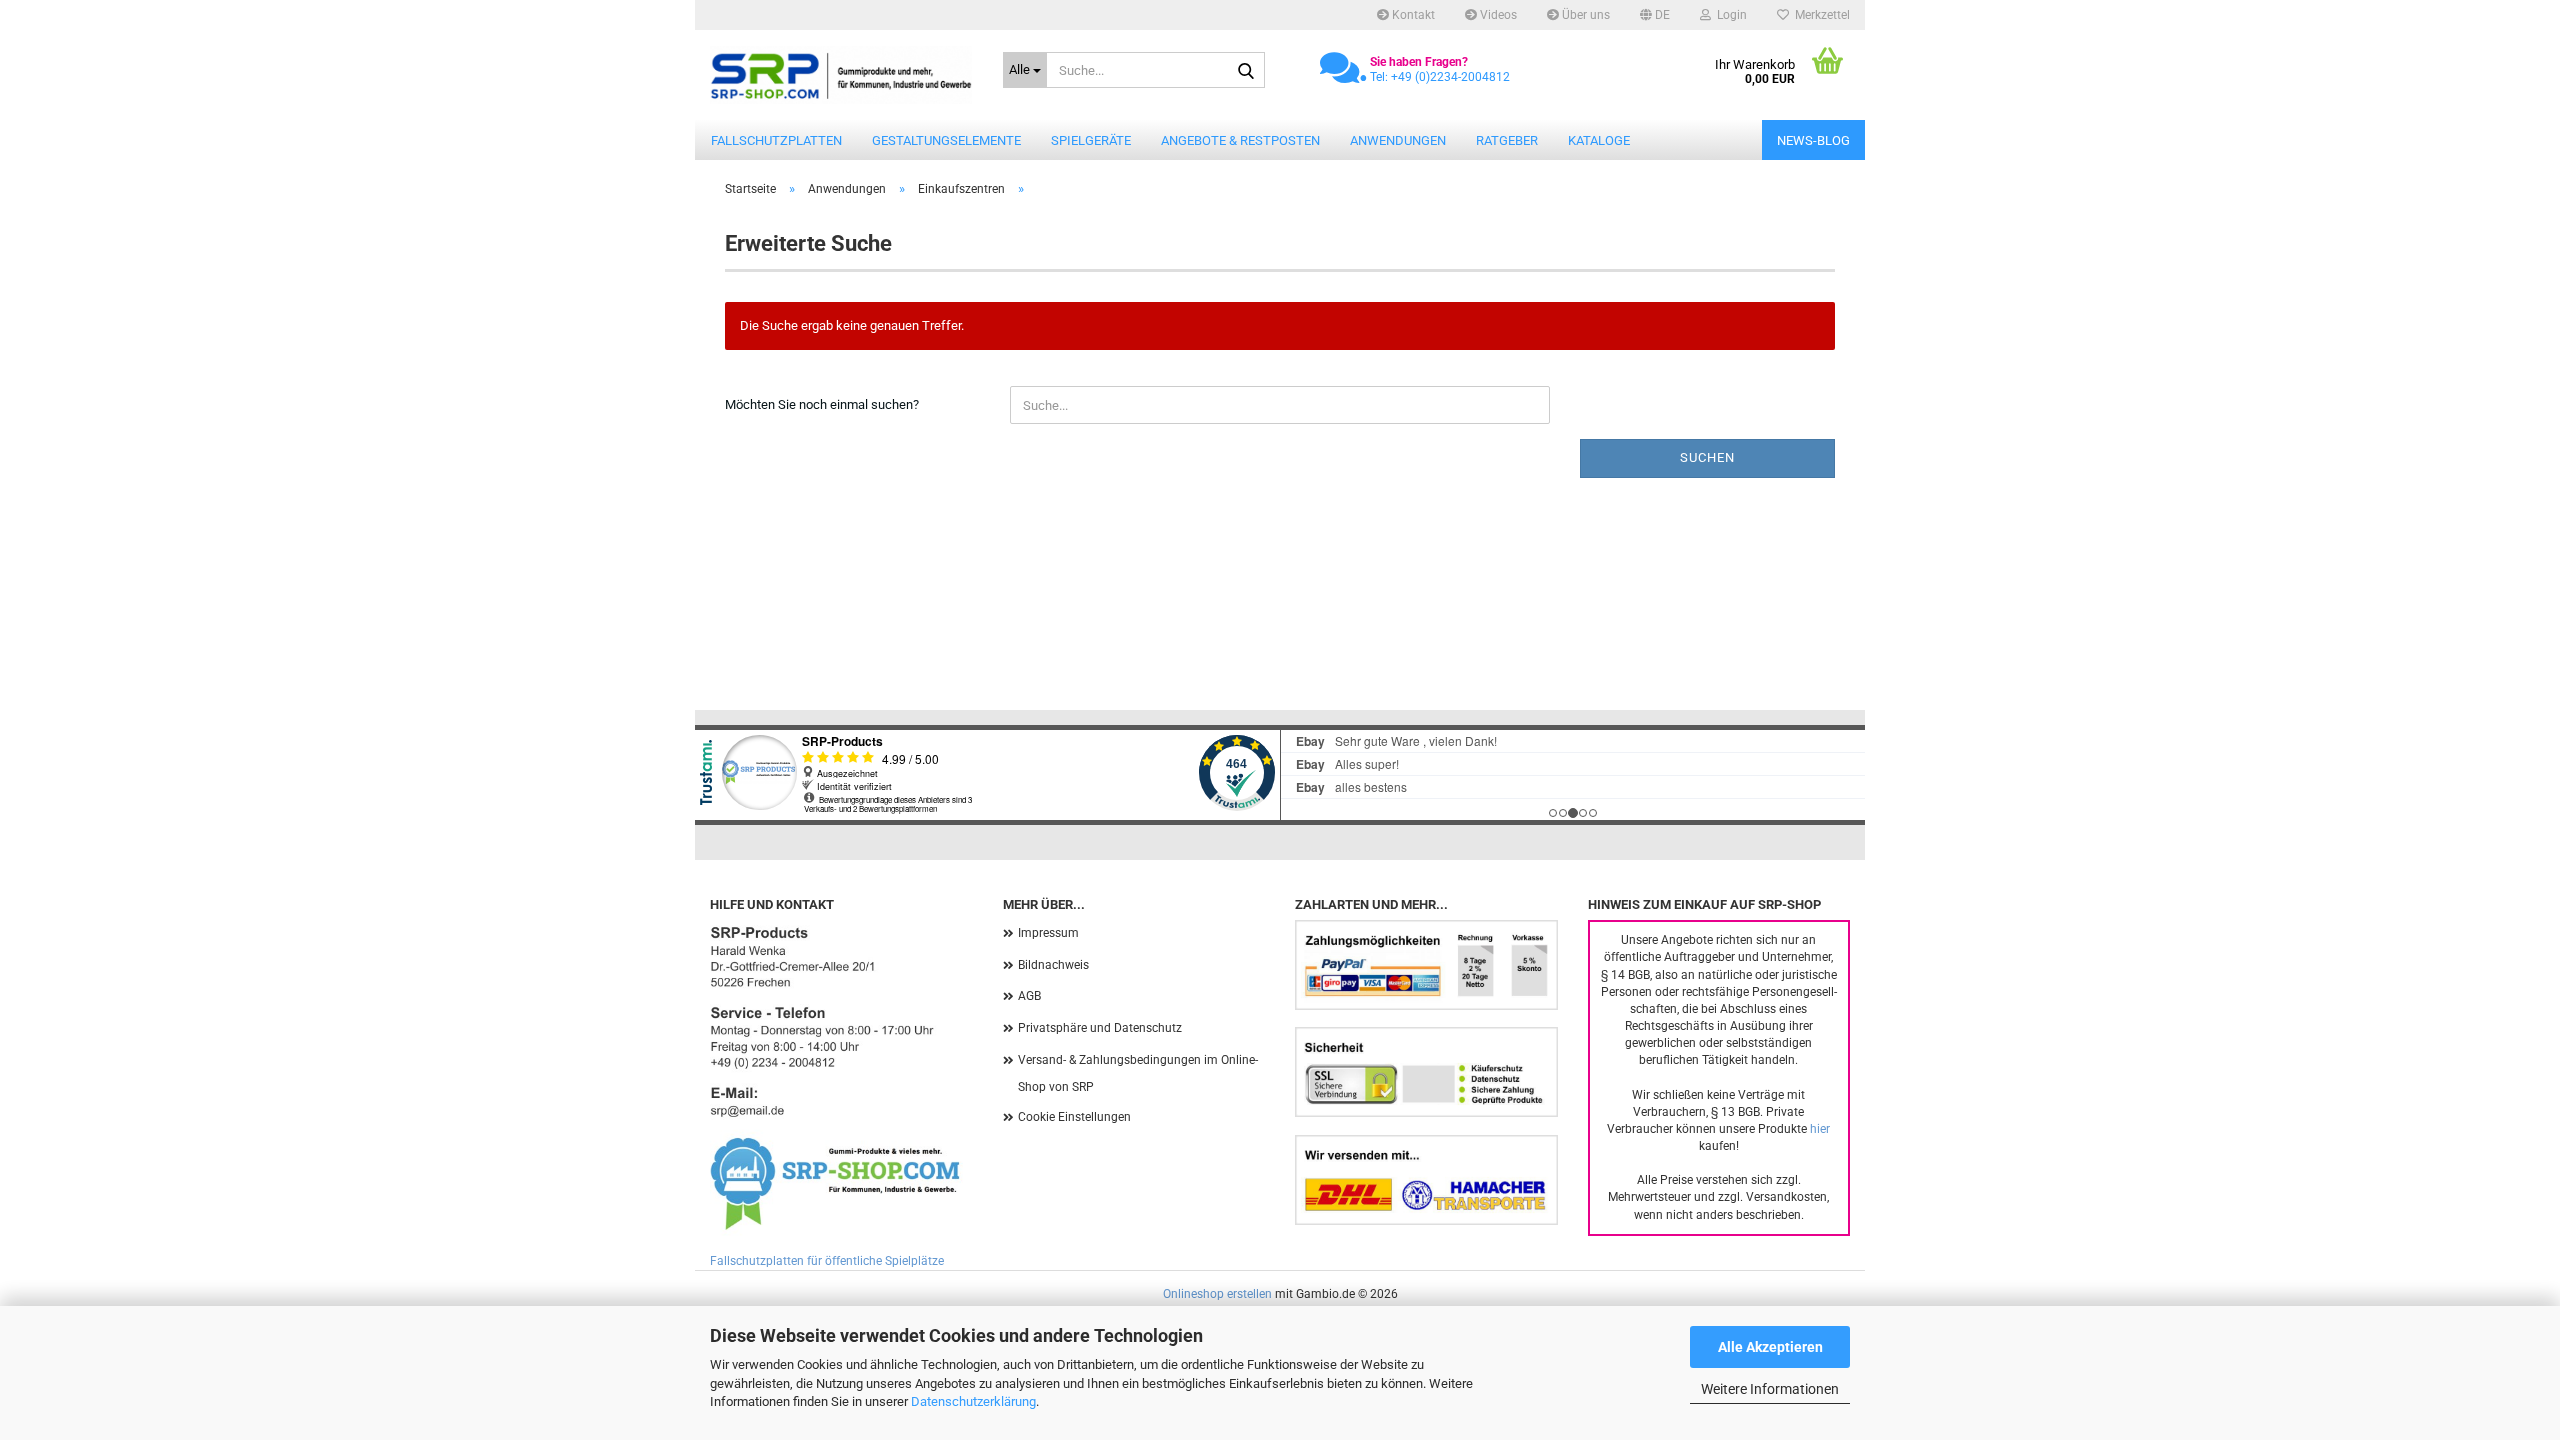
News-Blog (1813, 140)
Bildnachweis (1053, 965)
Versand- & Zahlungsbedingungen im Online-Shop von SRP (1138, 1074)
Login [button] (1729, 15)
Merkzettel (1819, 15)
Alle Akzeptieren (1770, 1347)
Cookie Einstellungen (1074, 1117)
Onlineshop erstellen (1217, 1294)
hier (1820, 1129)
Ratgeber (1507, 140)
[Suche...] (1246, 71)
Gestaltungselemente (946, 140)
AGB (1029, 996)
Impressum (1048, 933)
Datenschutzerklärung (973, 1401)
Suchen (1707, 457)
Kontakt (1412, 15)
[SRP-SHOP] (841, 75)
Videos (1497, 15)
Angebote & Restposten (1240, 140)
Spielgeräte (1091, 140)
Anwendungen (1398, 140)
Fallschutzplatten (776, 140)
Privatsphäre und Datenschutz (1100, 1028)
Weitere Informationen (1770, 1389)
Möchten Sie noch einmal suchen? (822, 404)
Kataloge (1599, 140)
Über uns (1584, 15)
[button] (1655, 15)
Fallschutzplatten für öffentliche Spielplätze (827, 1261)
